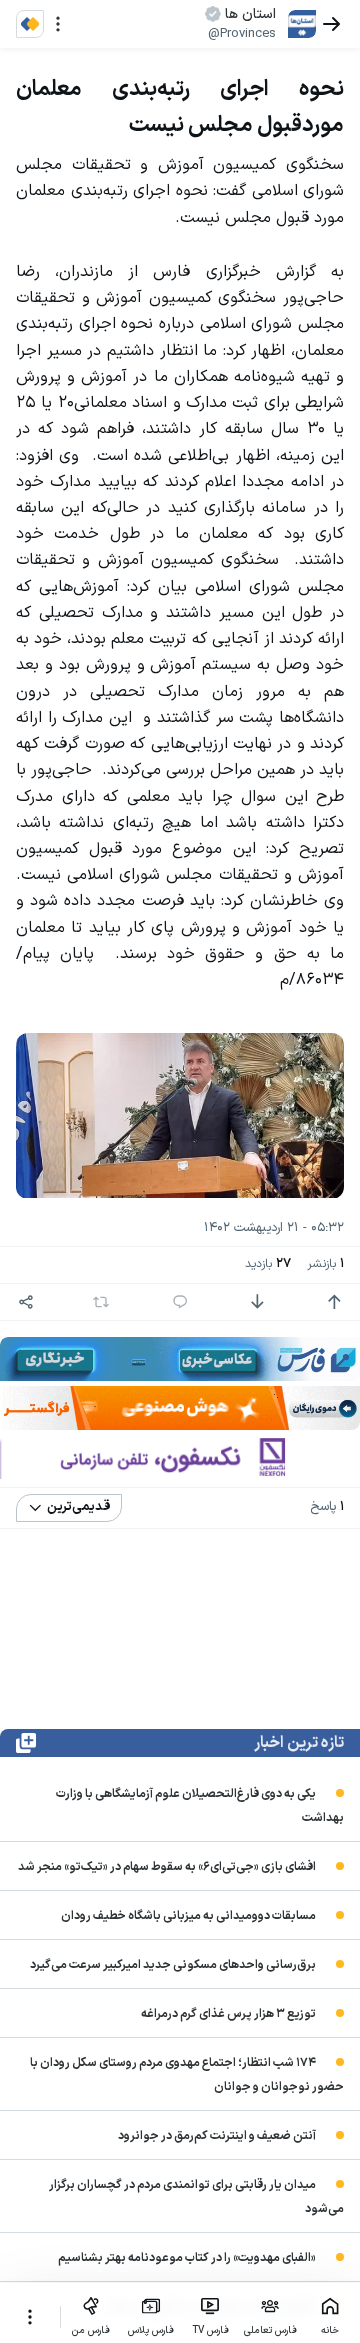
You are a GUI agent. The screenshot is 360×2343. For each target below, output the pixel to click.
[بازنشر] (101, 1302)
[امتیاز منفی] (257, 1302)
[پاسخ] (180, 1302)
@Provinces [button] (242, 34)
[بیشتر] (30, 2317)
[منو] (58, 24)
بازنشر (325, 1264)
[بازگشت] (332, 24)
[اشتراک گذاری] (26, 1302)
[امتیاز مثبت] (334, 1302)
